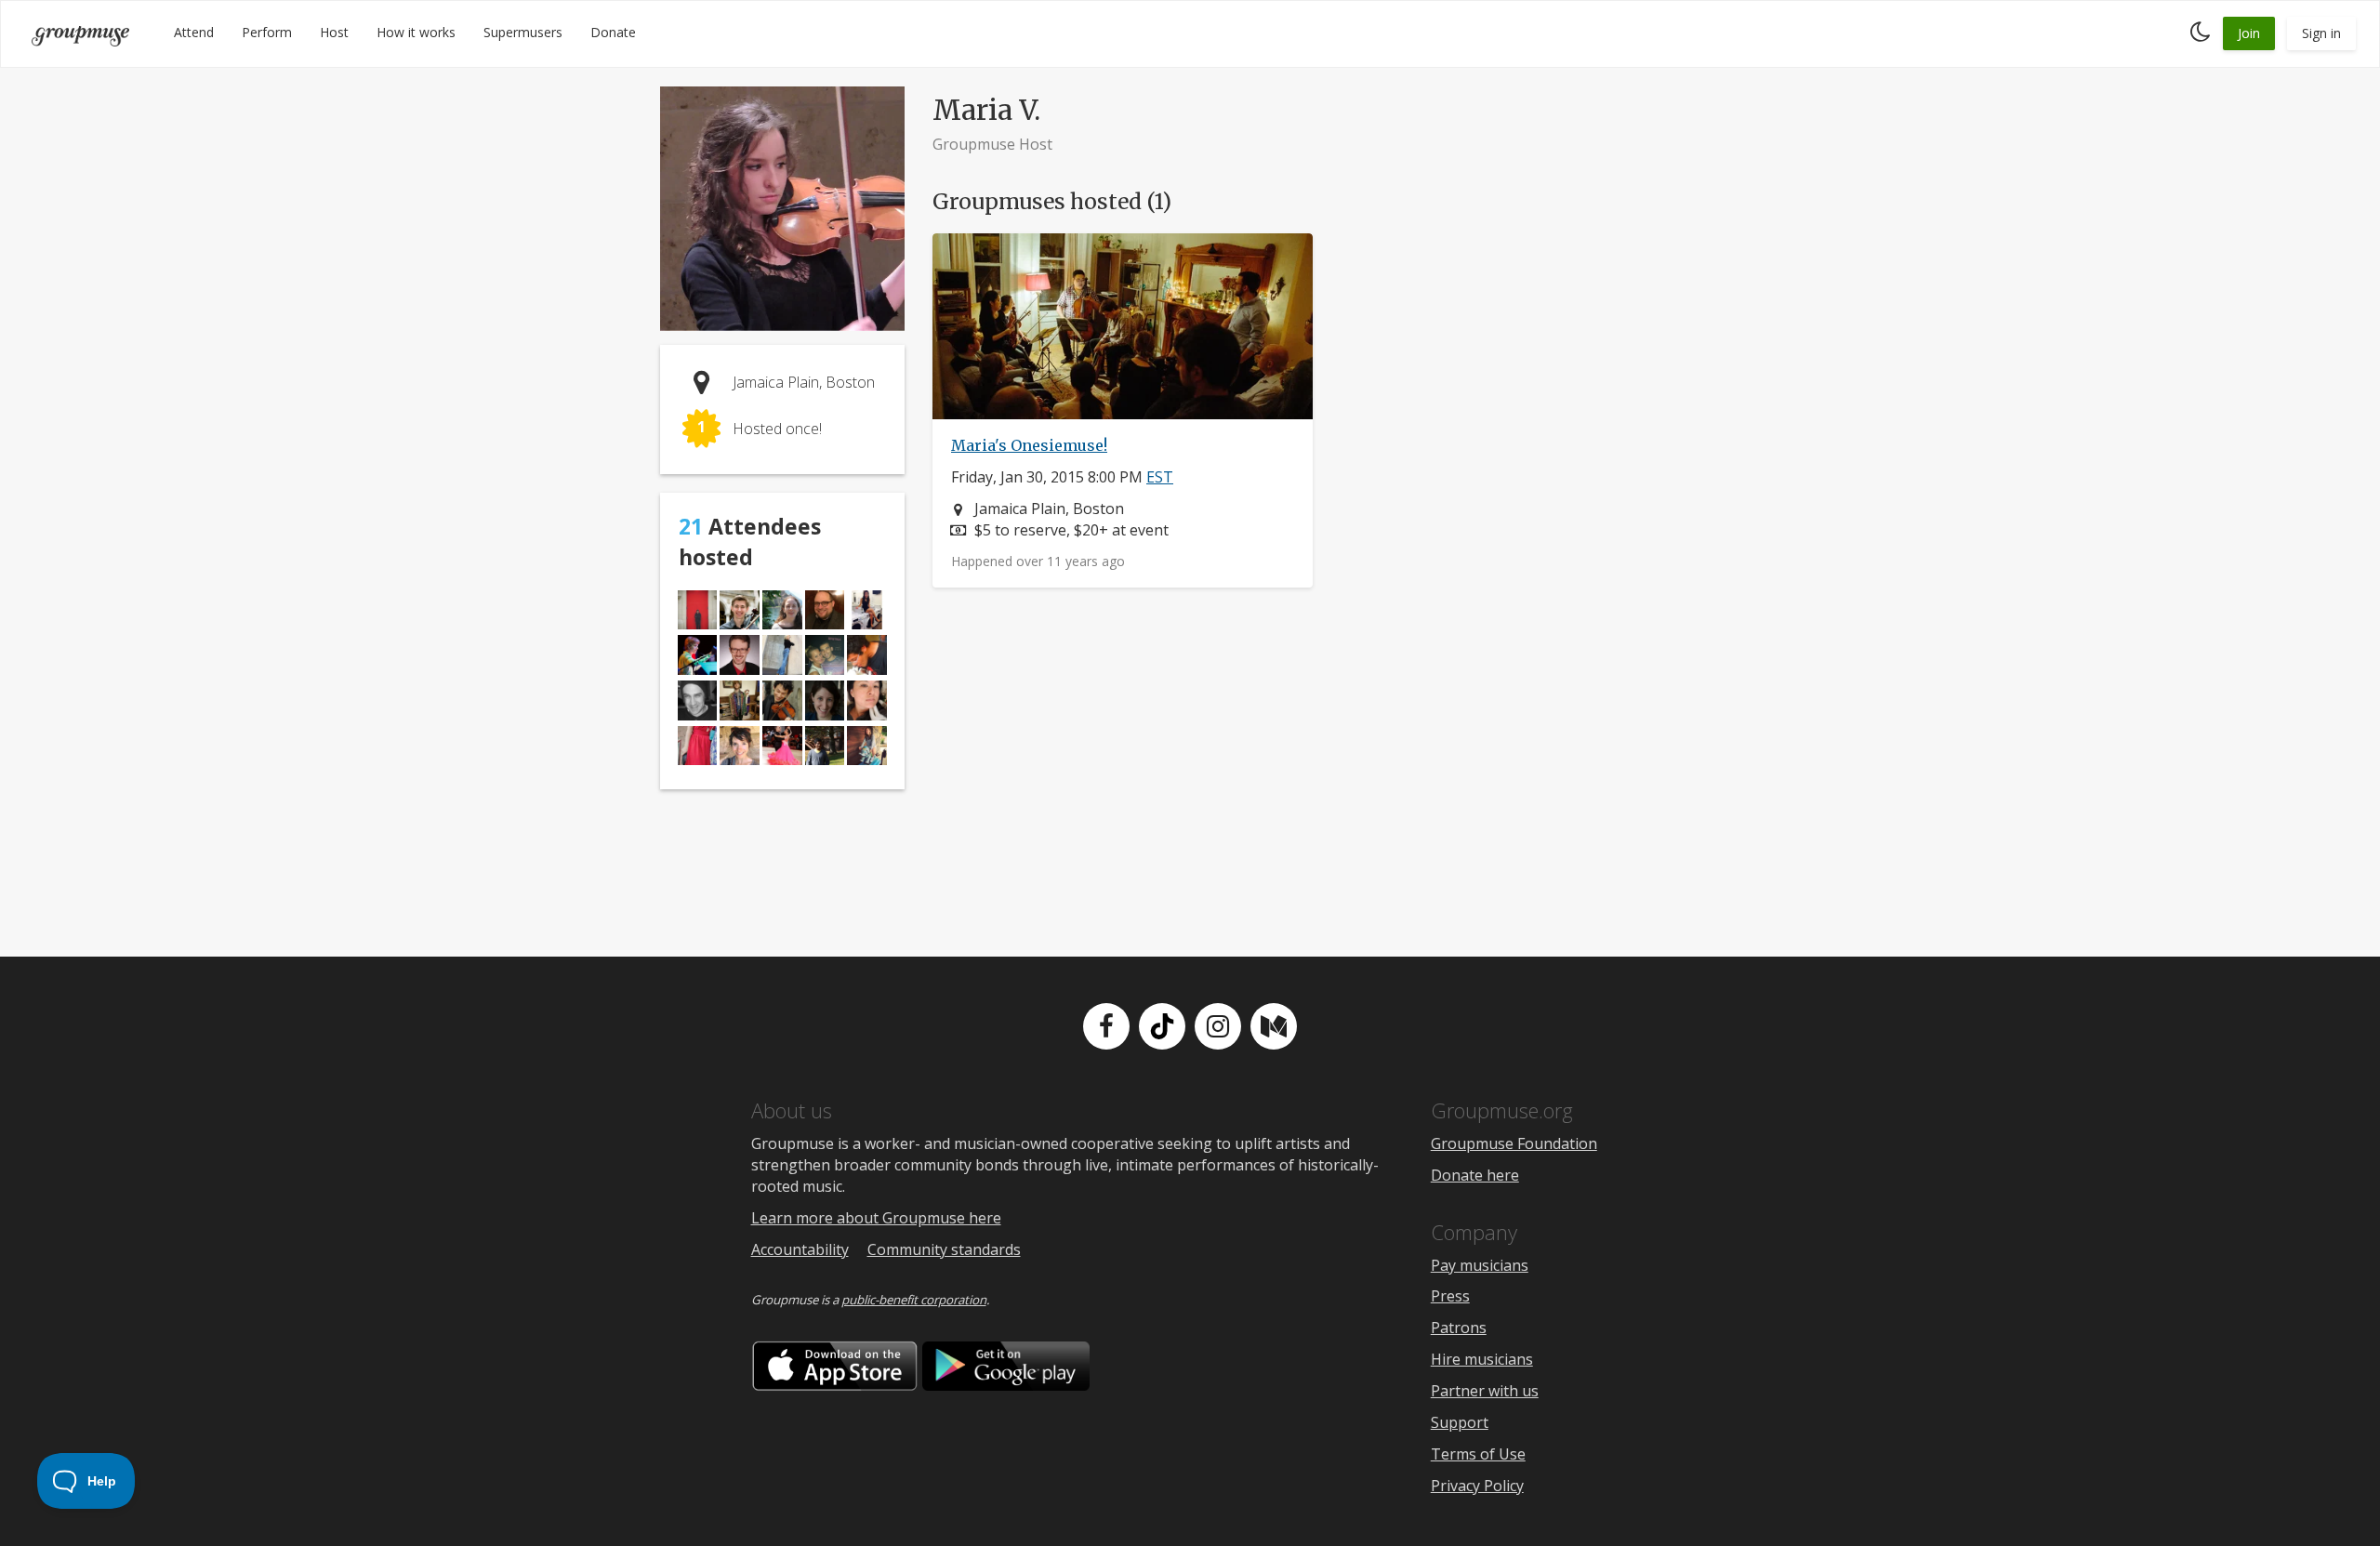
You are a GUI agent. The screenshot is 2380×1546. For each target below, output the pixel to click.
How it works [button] (416, 32)
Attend (194, 32)
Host (334, 32)
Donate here (1475, 1175)
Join (2249, 33)
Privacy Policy (1477, 1486)
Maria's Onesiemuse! (1029, 445)
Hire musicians (1482, 1359)
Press (1450, 1296)
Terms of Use (1478, 1454)
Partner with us (1485, 1391)
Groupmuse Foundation (1514, 1143)
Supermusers (523, 32)
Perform (267, 32)
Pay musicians (1480, 1265)
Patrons (1459, 1328)
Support (1460, 1422)
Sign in (2321, 33)
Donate (613, 32)
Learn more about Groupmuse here (876, 1218)
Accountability (800, 1249)
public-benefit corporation (914, 1300)
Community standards (944, 1249)
